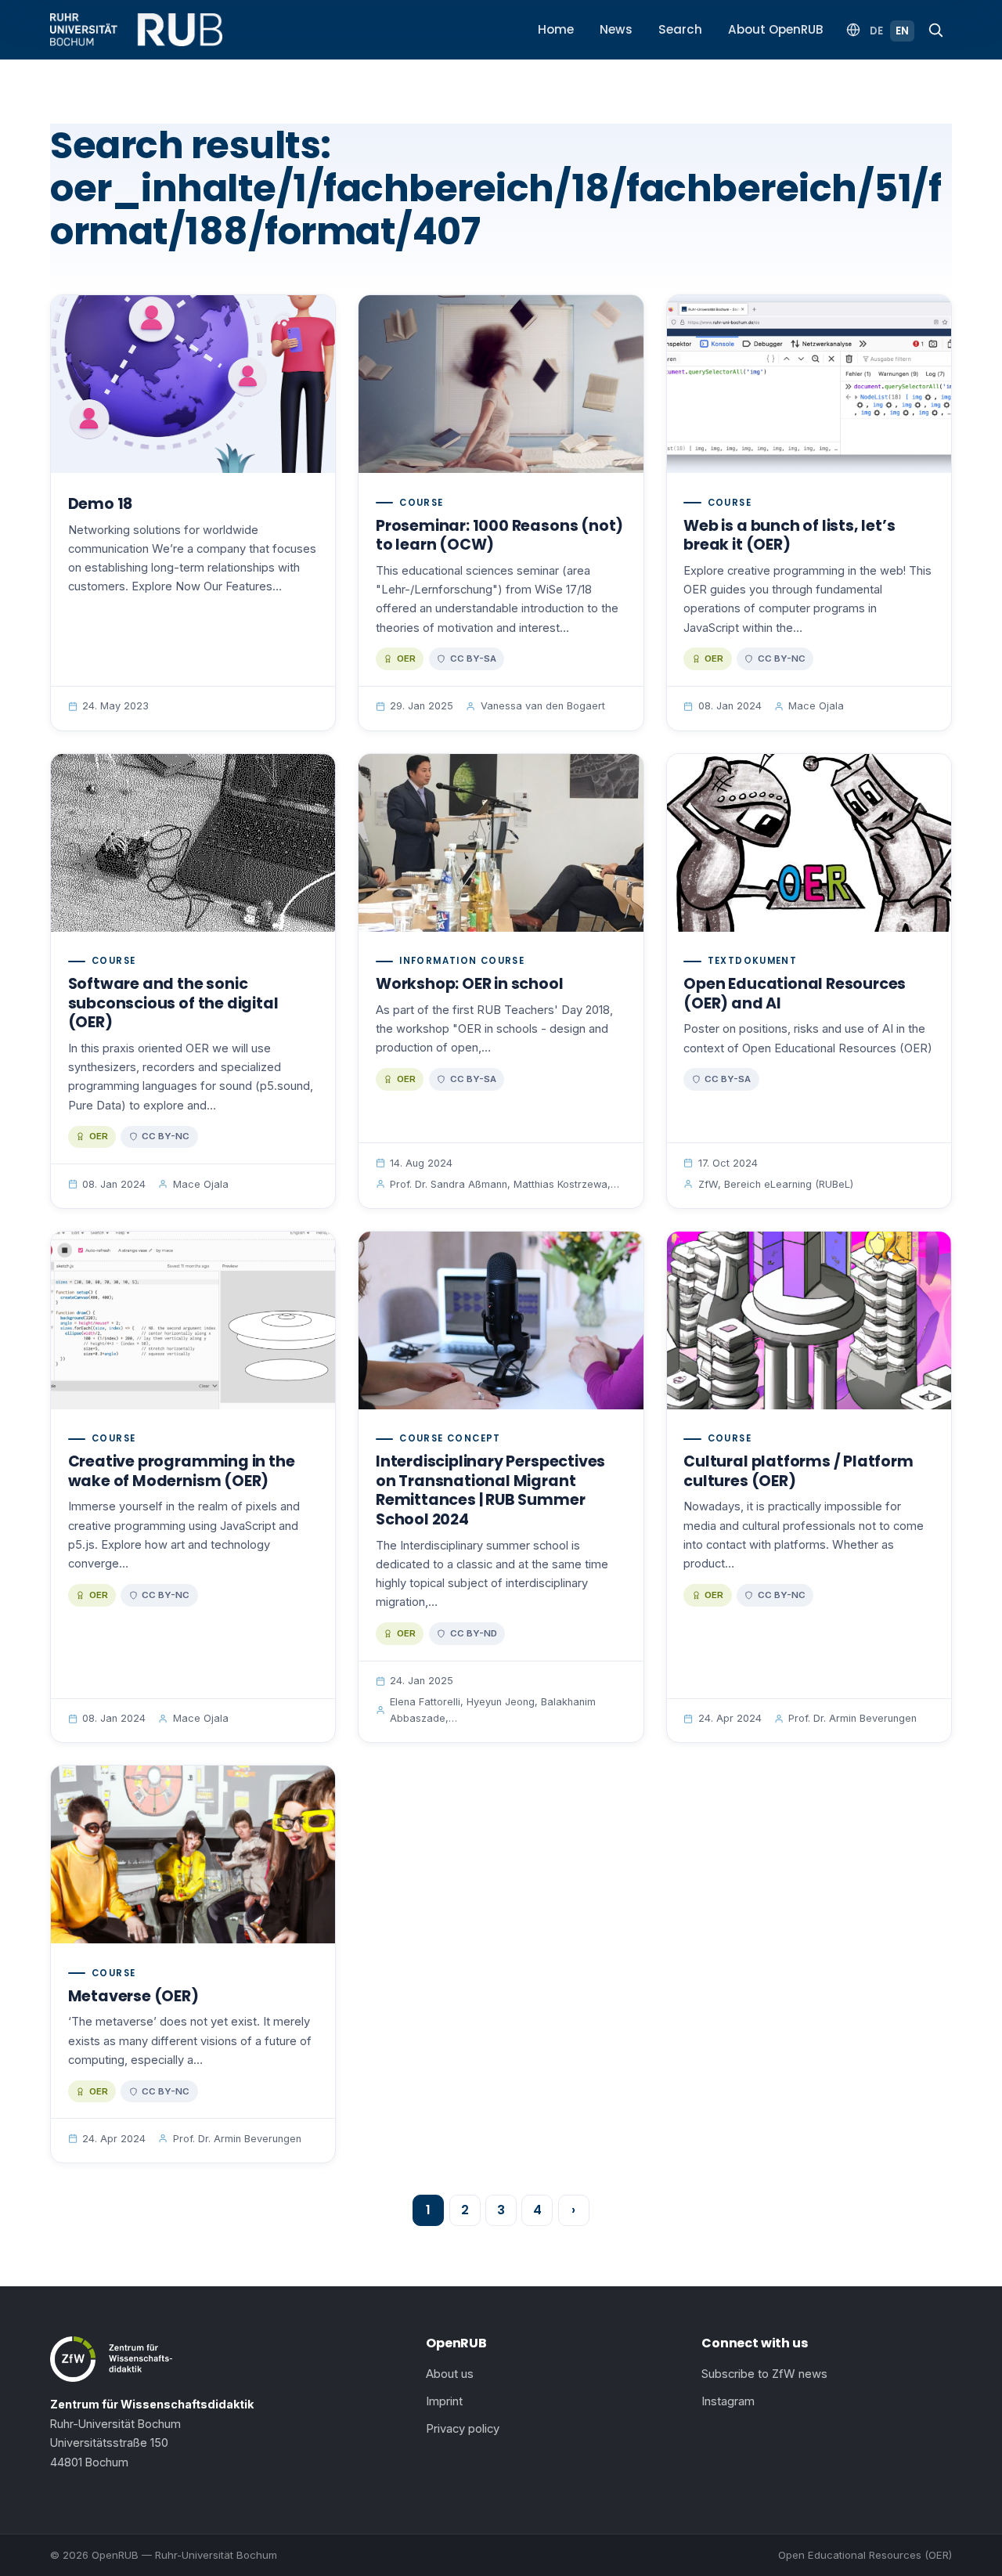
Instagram (728, 2401)
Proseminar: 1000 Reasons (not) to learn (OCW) (499, 536)
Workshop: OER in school (470, 984)
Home (556, 29)
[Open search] (935, 30)
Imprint (444, 2401)
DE (876, 31)
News (616, 29)
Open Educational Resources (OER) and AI (795, 994)
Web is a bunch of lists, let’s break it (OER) (789, 536)
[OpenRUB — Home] (136, 30)
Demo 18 (101, 504)
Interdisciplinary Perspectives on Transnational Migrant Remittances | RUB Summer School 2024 (490, 1490)
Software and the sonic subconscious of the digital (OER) (173, 1003)
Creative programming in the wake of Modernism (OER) (182, 1471)
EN (902, 31)
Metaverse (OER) (133, 1996)
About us (450, 2374)
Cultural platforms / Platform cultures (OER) (798, 1471)
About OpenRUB (776, 29)
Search (680, 29)
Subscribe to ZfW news (764, 2374)
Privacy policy (463, 2429)
